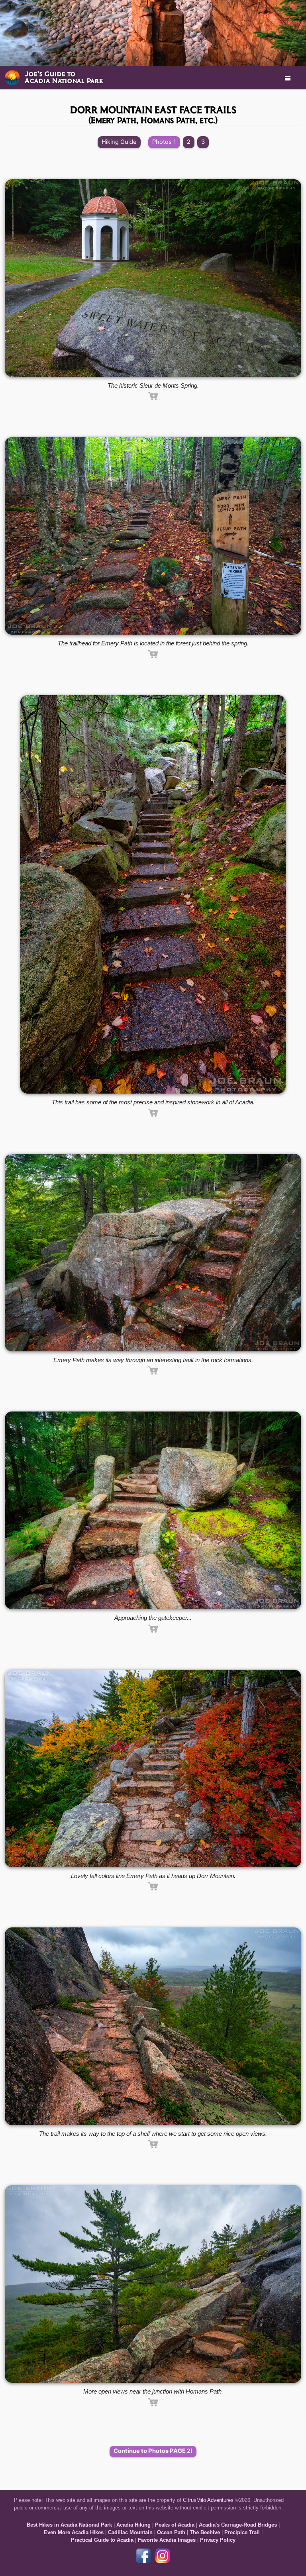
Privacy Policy (218, 2540)
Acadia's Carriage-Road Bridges (238, 2525)
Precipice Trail (242, 2532)
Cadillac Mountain (130, 2532)
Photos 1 (164, 142)
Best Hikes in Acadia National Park (69, 2525)
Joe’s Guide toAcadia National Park (64, 77)
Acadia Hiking (133, 2525)
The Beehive (205, 2532)
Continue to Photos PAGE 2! (153, 2451)
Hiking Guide (119, 142)
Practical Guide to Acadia (102, 2540)
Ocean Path (171, 2532)
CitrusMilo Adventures (208, 2500)
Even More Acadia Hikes (74, 2532)
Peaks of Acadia (175, 2525)
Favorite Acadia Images (167, 2540)
